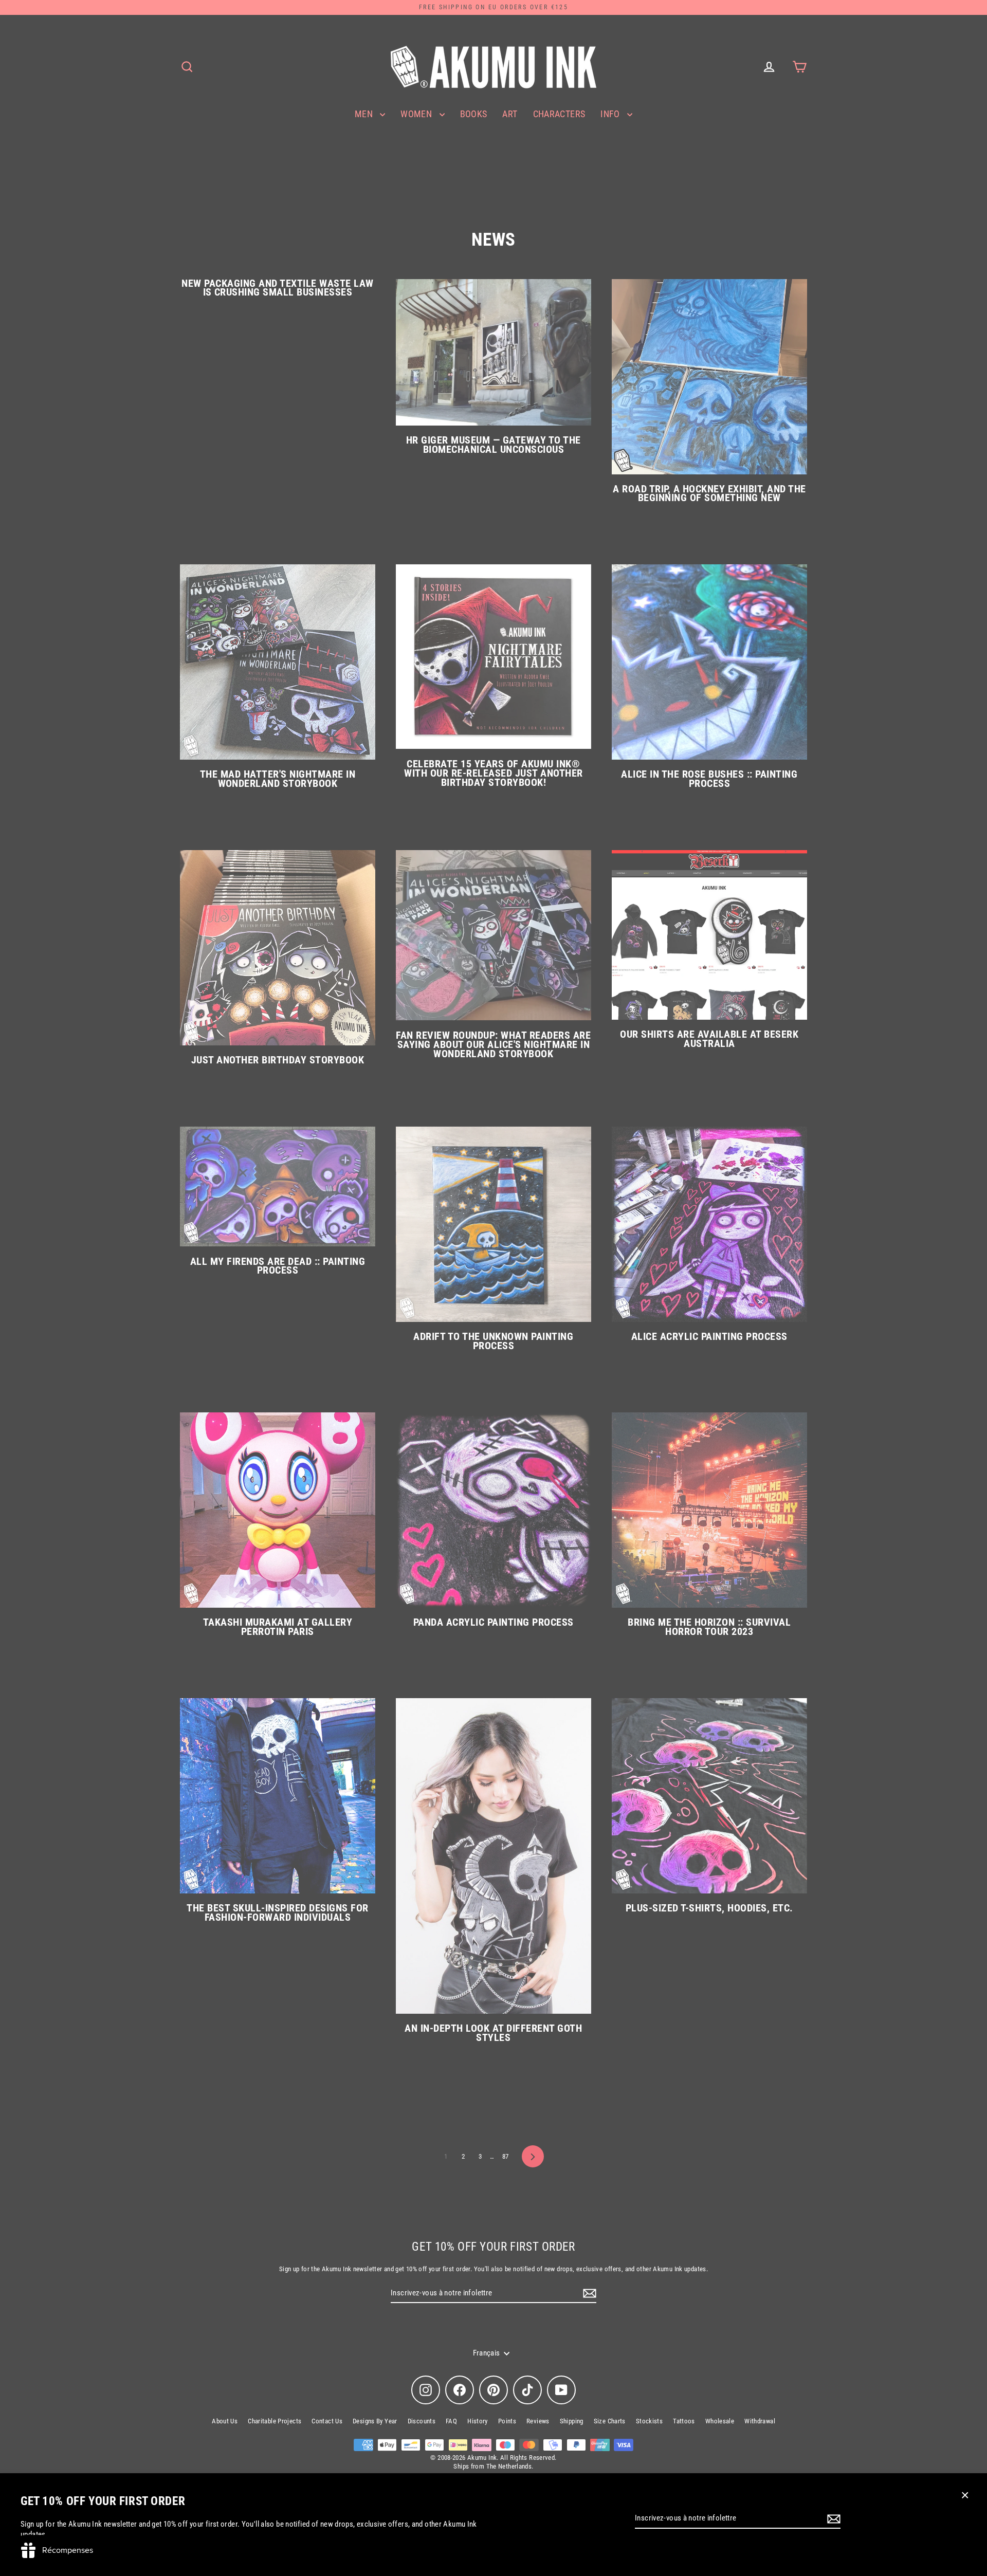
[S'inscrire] (832, 2519)
